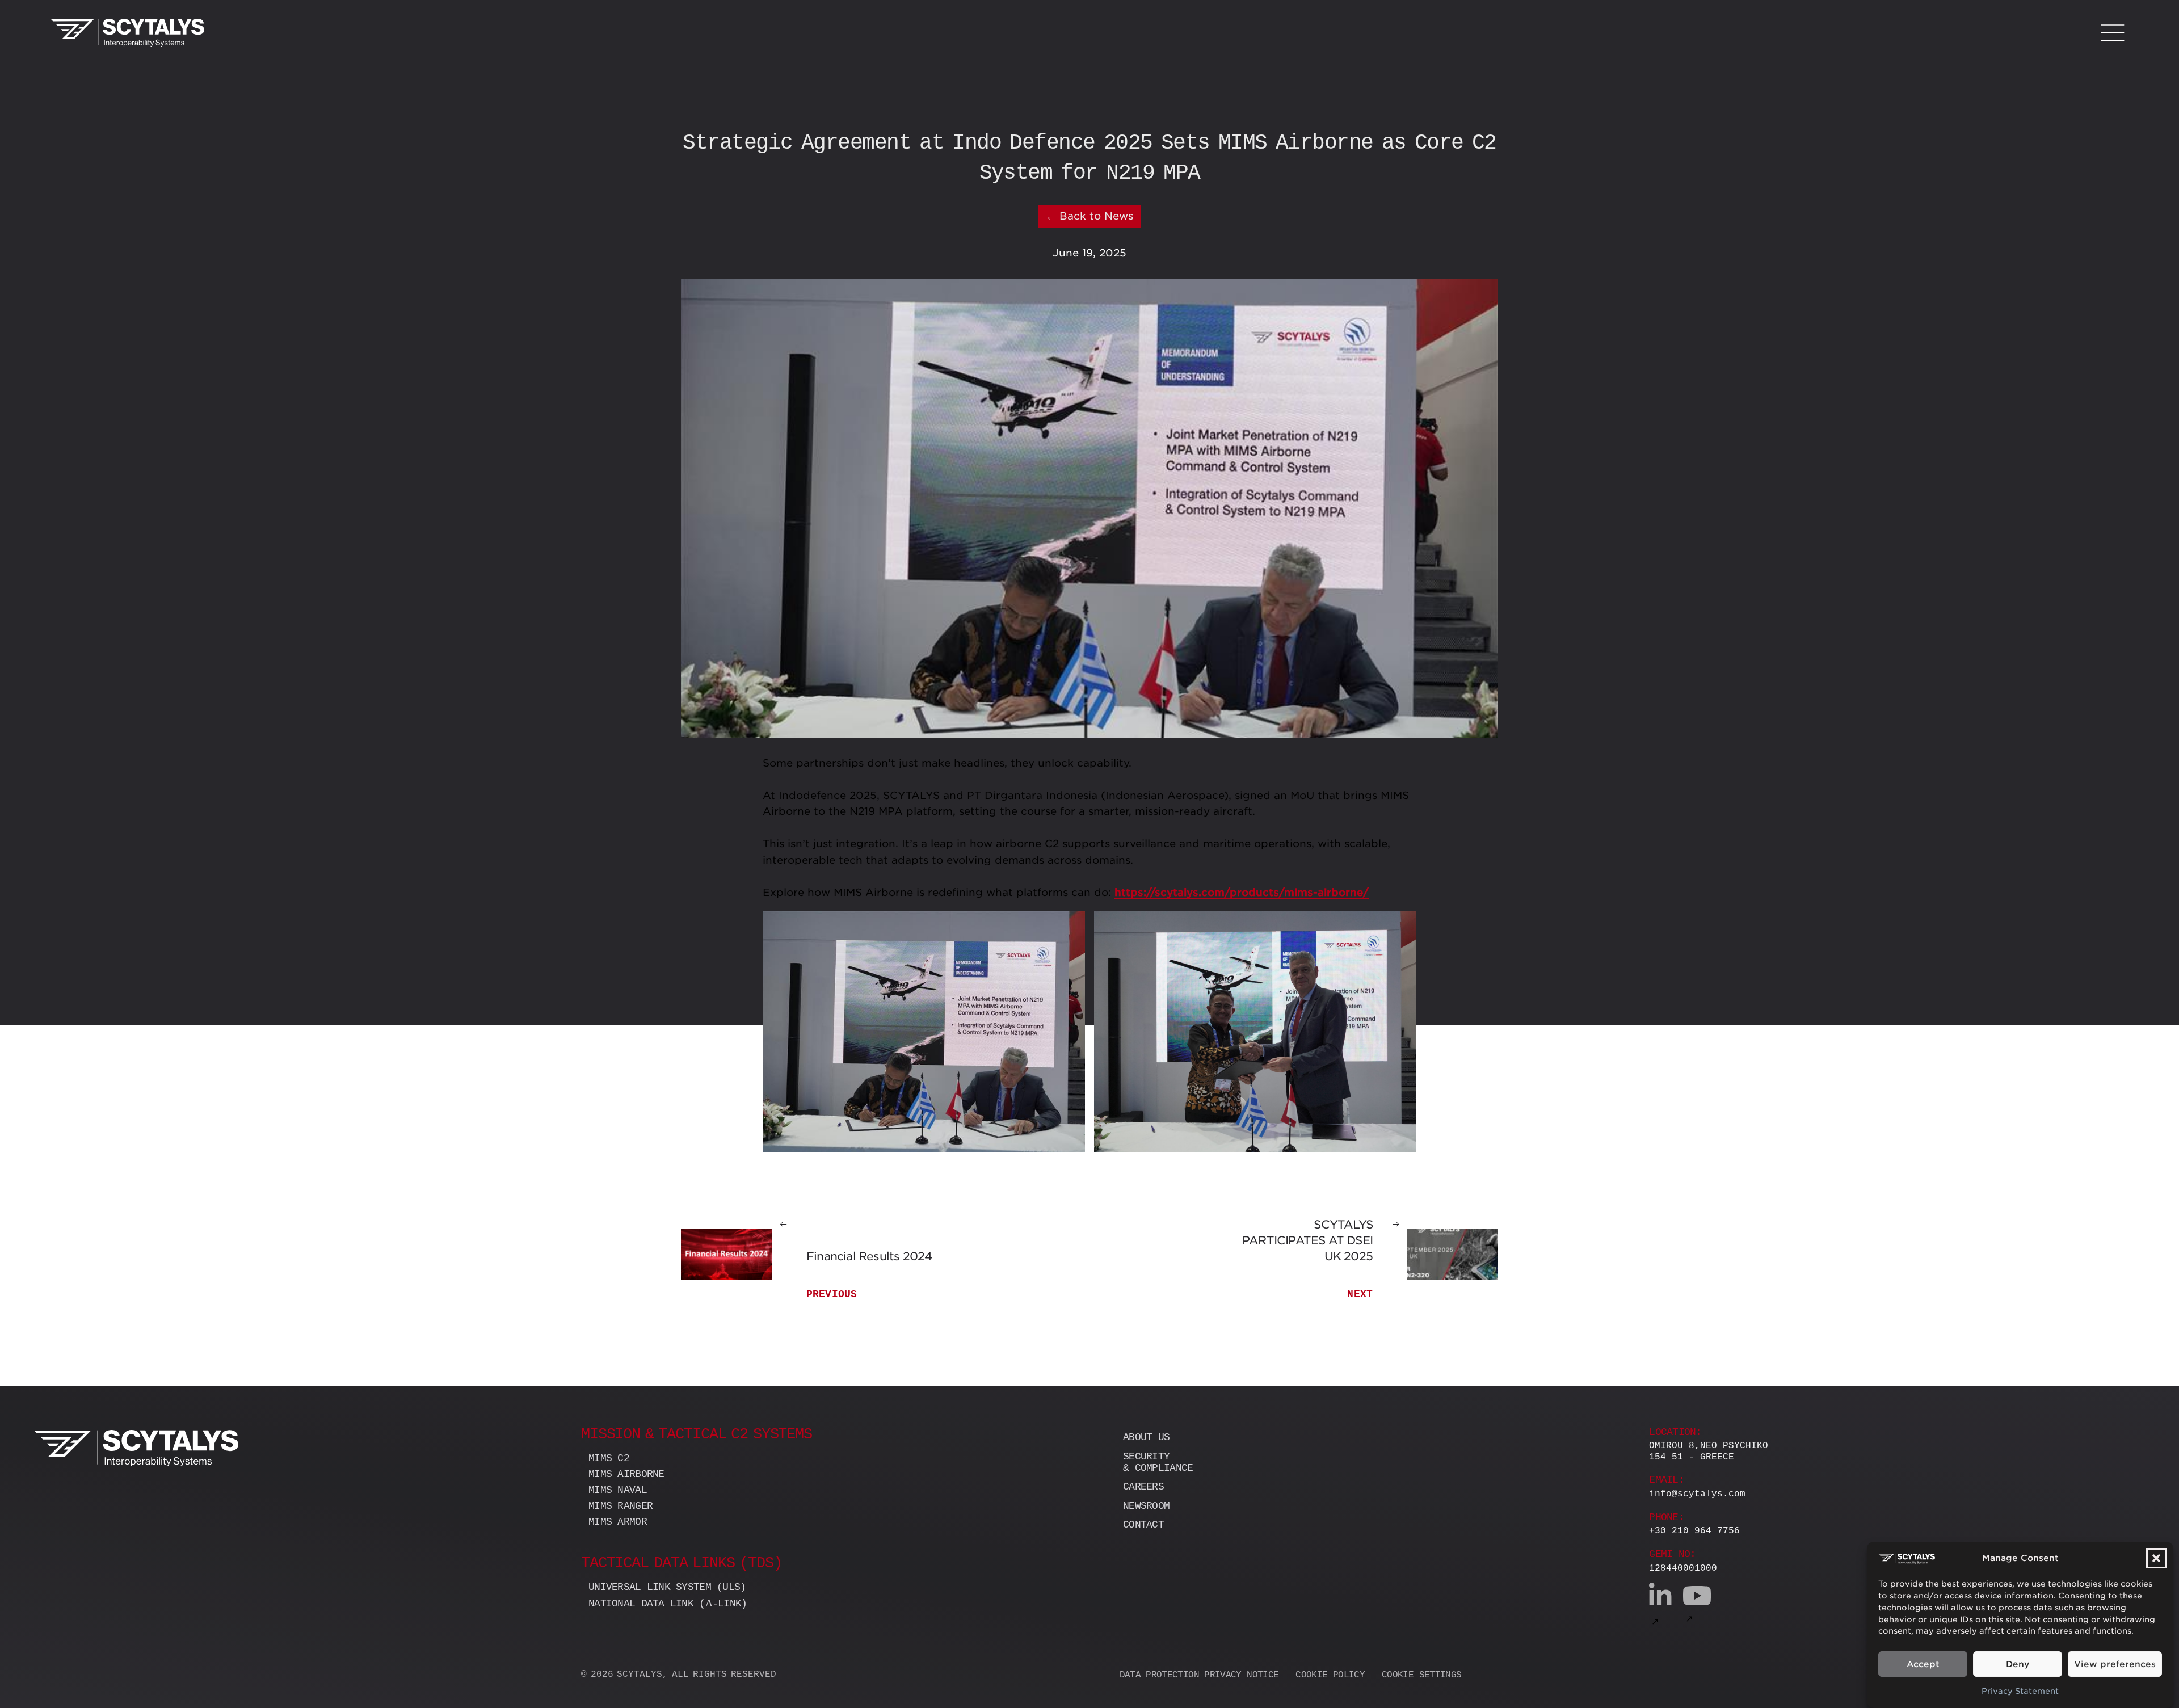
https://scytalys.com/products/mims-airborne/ (1242, 892)
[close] (2112, 33)
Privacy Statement (2020, 1692)
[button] (2156, 1558)
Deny (2018, 1664)
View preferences (2115, 1664)
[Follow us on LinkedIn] (1660, 1606)
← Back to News (1089, 216)
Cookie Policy (1330, 1675)
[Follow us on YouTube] (1697, 1606)
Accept (1923, 1664)
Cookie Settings (1421, 1675)
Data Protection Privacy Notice (1199, 1675)
